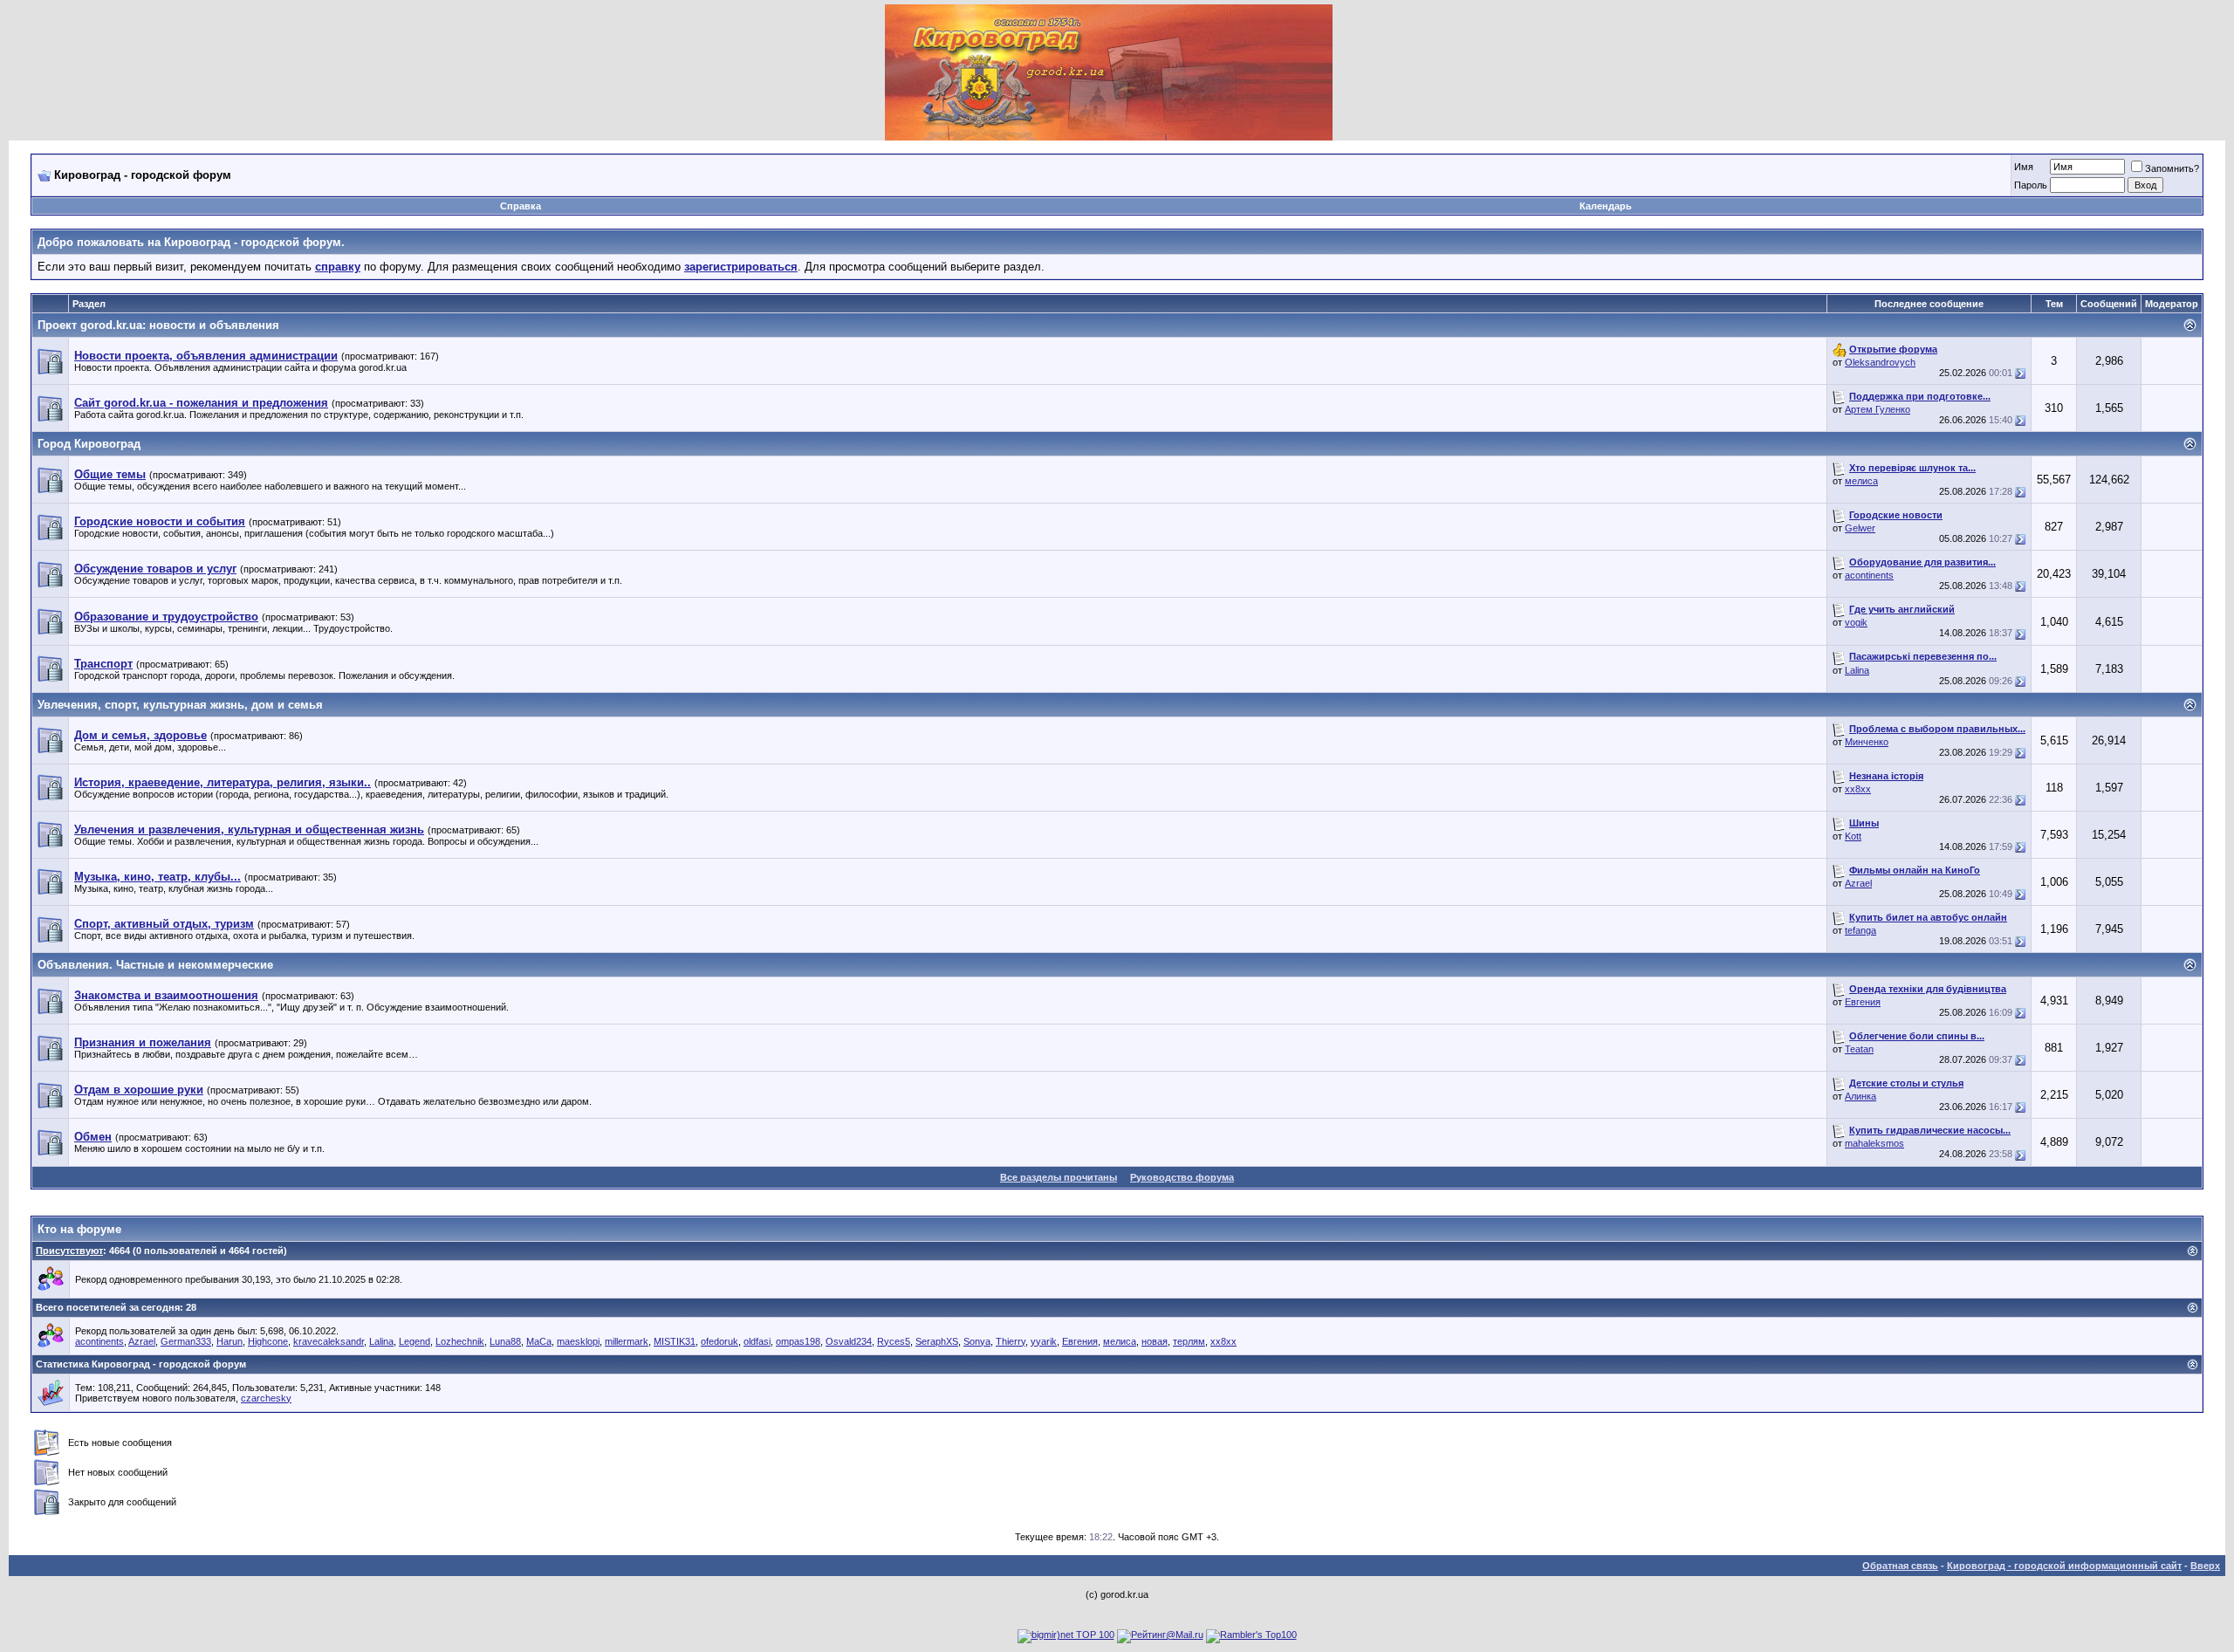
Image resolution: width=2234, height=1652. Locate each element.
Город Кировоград (89, 444)
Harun (230, 1341)
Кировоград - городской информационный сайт (2064, 1566)
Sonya (977, 1341)
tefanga (1861, 930)
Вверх (2205, 1566)
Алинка (1861, 1096)
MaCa (539, 1341)
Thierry (1011, 1341)
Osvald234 (849, 1341)
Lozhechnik (460, 1341)
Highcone (268, 1341)
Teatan (1859, 1049)
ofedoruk (720, 1341)
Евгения (1863, 1002)
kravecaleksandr (329, 1341)
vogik (1856, 622)
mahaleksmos (1874, 1143)
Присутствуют (69, 1251)
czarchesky (266, 1398)
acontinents (1869, 575)
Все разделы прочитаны (1059, 1177)
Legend (415, 1341)
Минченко (1867, 742)
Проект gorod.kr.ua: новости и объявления (158, 325)
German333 (186, 1341)
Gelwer (1860, 528)
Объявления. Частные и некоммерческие (155, 965)
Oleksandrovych (1880, 362)
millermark (627, 1341)
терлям (1189, 1341)
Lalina (1857, 670)
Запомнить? (2172, 168)
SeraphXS (937, 1341)
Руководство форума (1182, 1177)
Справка (521, 206)
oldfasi (757, 1341)
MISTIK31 (675, 1341)
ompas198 (798, 1341)
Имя (2024, 167)
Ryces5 (894, 1341)
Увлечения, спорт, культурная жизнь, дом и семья (180, 705)
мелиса (1861, 481)
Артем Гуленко (1878, 409)
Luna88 (505, 1341)
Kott (1853, 836)
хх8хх (1858, 789)
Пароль (2031, 185)
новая (1155, 1341)
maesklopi (578, 1341)
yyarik (1044, 1341)
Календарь (1606, 206)
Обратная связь (1900, 1566)
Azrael (1858, 883)
